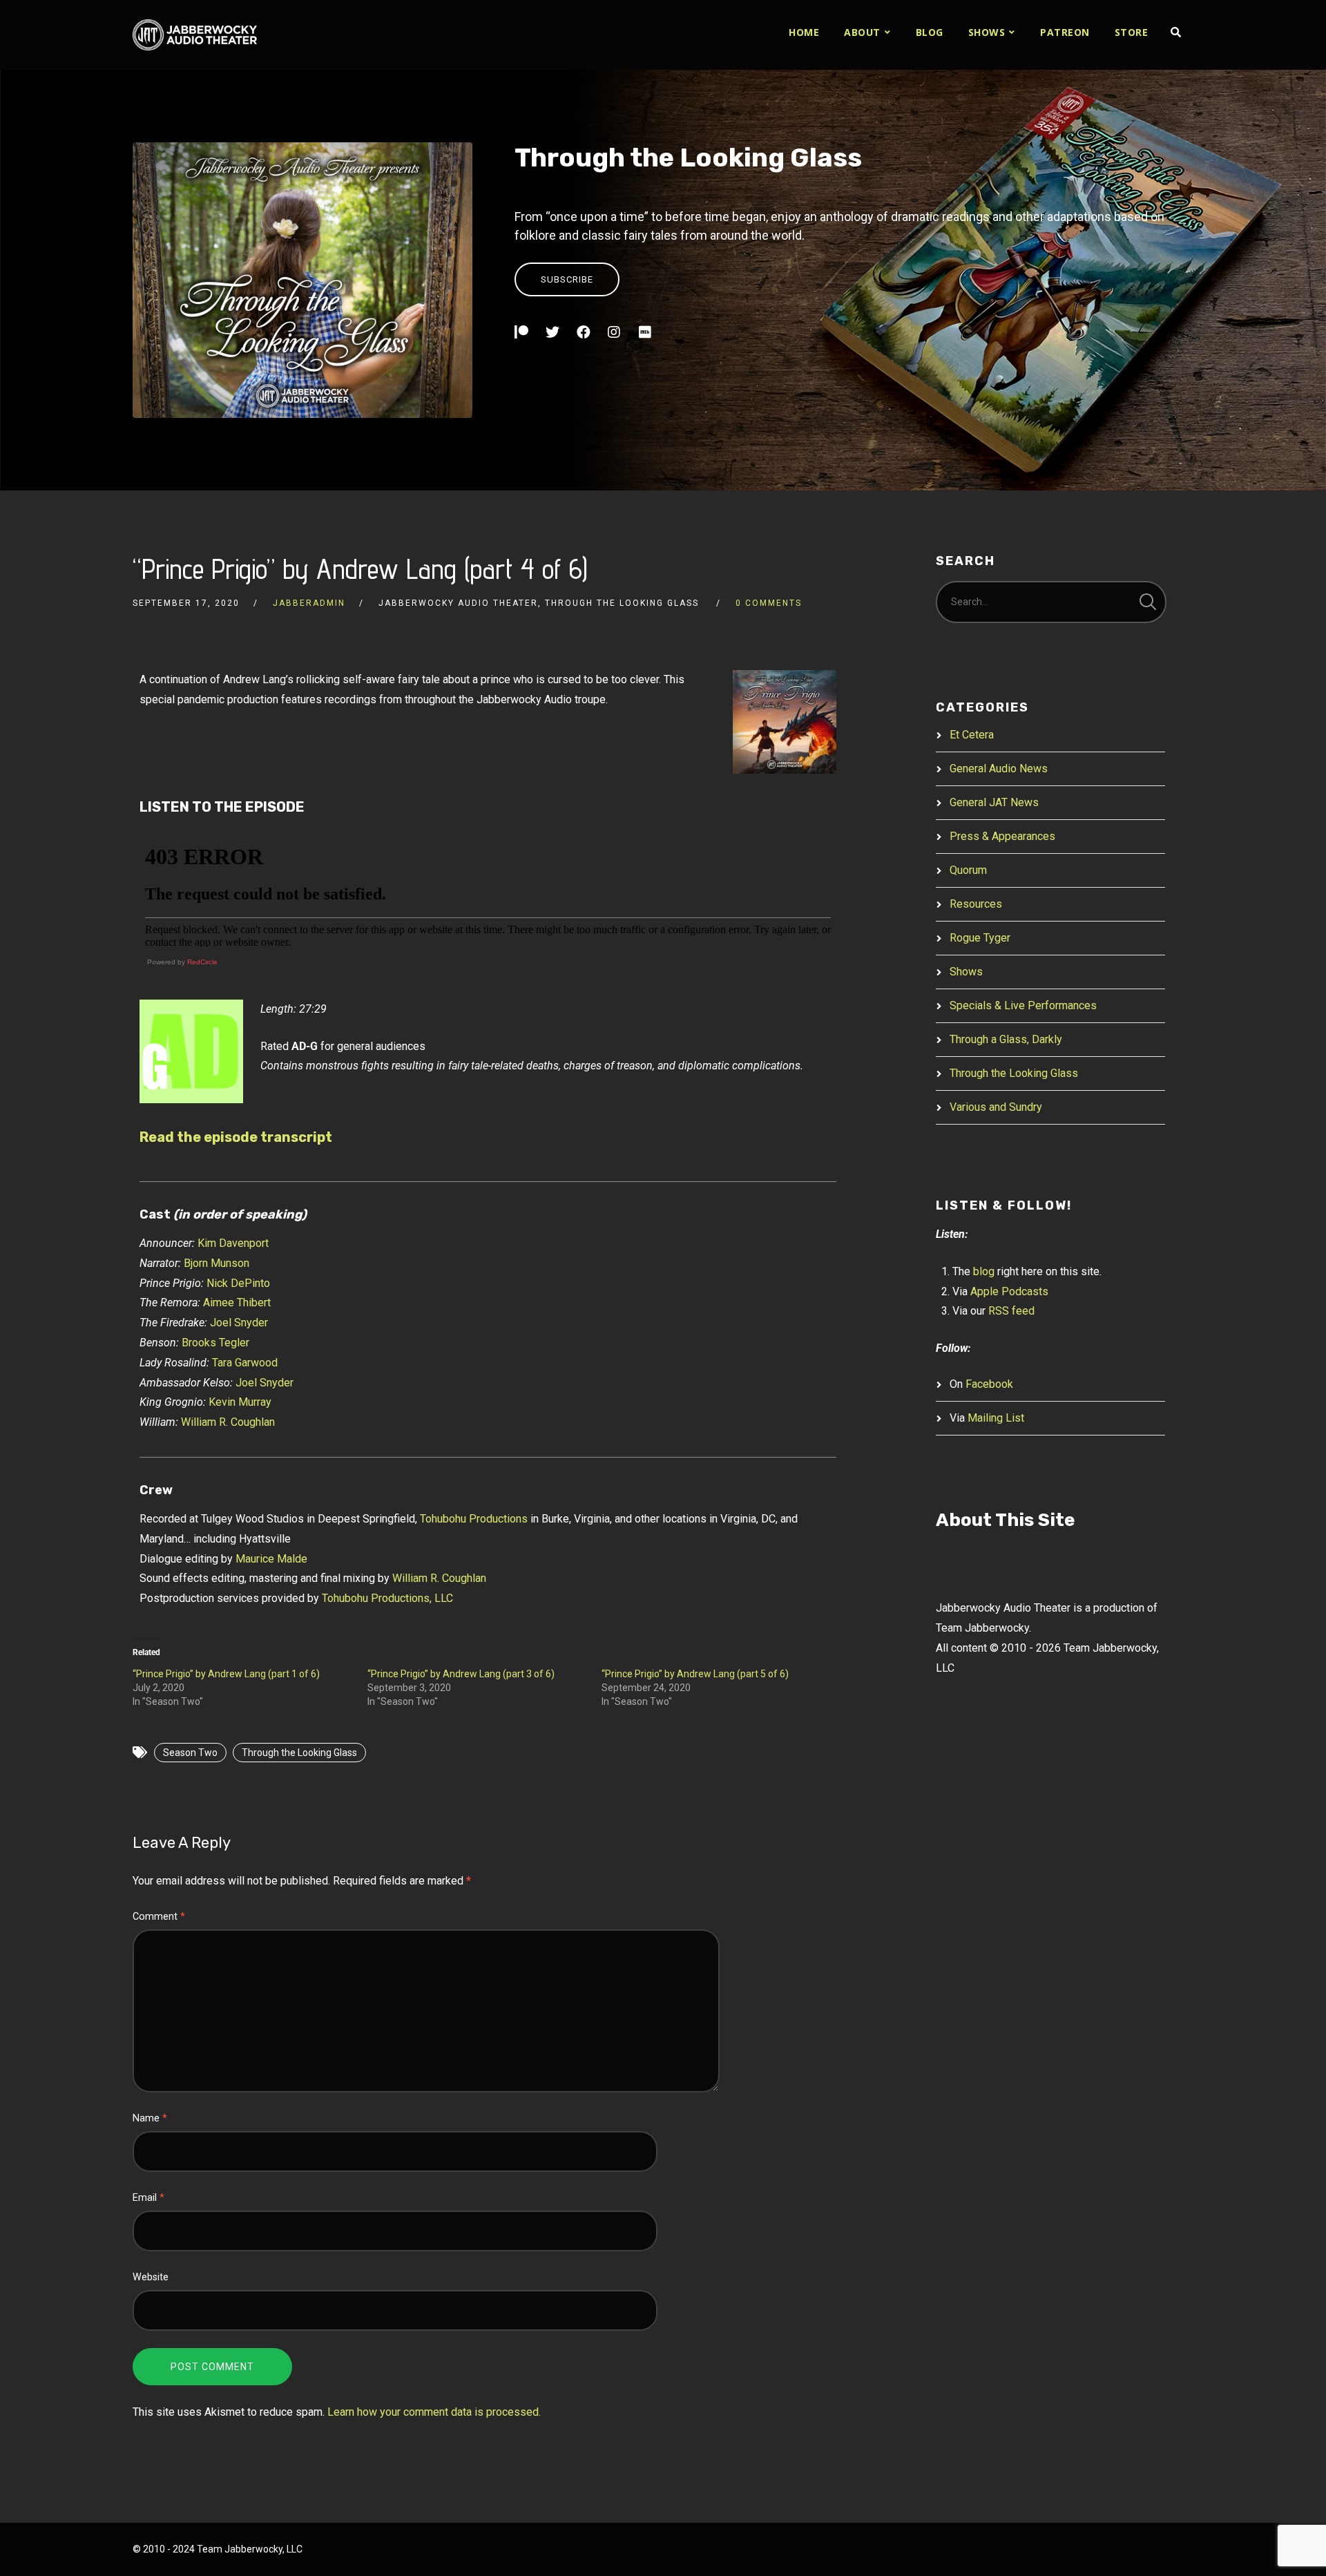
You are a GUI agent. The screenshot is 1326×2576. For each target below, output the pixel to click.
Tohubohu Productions (474, 1519)
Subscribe (567, 279)
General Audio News (999, 769)
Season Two (190, 1753)
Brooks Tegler (215, 1343)
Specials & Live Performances (1023, 1005)
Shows (987, 32)
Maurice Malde (271, 1559)
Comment (159, 1917)
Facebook (989, 1384)
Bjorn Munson (217, 1263)
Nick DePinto (238, 1283)
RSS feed (1011, 1311)
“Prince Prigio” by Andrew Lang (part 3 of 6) (461, 1674)
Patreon (1065, 32)
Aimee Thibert (237, 1303)
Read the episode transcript (236, 1137)
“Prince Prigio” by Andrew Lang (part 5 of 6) (695, 1674)
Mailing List (996, 1418)
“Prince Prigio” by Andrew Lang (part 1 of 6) (226, 1674)
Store (1132, 32)
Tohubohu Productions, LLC (387, 1598)
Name (150, 2118)
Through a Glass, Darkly (1006, 1039)
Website (151, 2277)
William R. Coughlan (228, 1422)
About (862, 32)
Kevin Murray (240, 1402)
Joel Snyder (239, 1323)
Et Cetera (972, 735)
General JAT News (994, 802)
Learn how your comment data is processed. (434, 2412)
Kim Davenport (233, 1243)
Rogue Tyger (980, 938)
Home (804, 32)
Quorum (968, 870)
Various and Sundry (996, 1107)
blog (984, 1271)
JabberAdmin (309, 603)
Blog (930, 32)
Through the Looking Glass (688, 158)
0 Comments (769, 603)
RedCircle (202, 962)
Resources (976, 904)
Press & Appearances (1002, 836)
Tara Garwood (245, 1363)
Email (148, 2198)
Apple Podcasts (1009, 1291)
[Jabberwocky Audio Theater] (195, 35)
